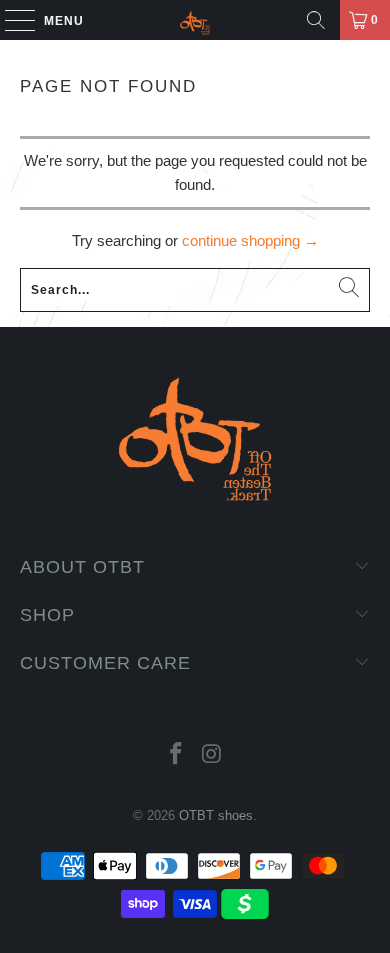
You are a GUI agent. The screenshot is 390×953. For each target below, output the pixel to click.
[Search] (316, 20)
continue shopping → (250, 240)
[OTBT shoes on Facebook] (176, 755)
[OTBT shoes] (195, 20)
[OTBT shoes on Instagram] (212, 755)
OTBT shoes (216, 815)
